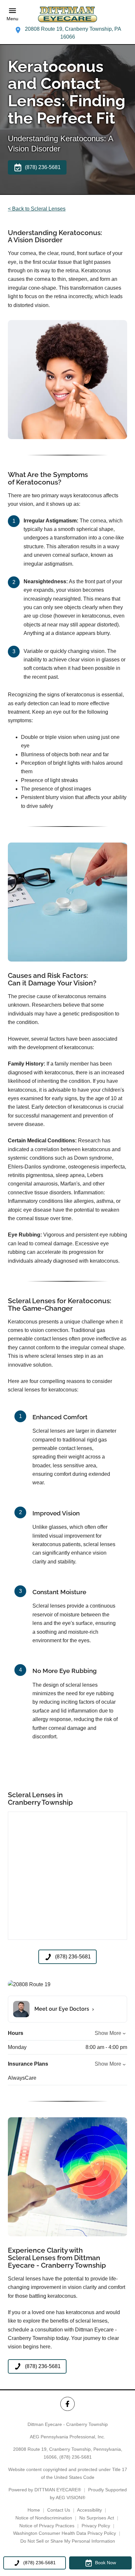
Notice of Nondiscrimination (44, 2518)
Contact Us (59, 2510)
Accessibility (89, 2510)
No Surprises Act (97, 2518)
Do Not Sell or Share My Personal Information (68, 2541)
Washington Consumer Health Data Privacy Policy (65, 2533)
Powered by (45, 2490)
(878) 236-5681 (76, 2457)
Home (34, 2510)
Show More (108, 2033)
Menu (12, 19)
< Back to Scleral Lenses (37, 209)
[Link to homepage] (67, 14)
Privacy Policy (96, 2526)
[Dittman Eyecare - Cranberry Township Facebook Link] (67, 2404)
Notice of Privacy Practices (47, 2526)
